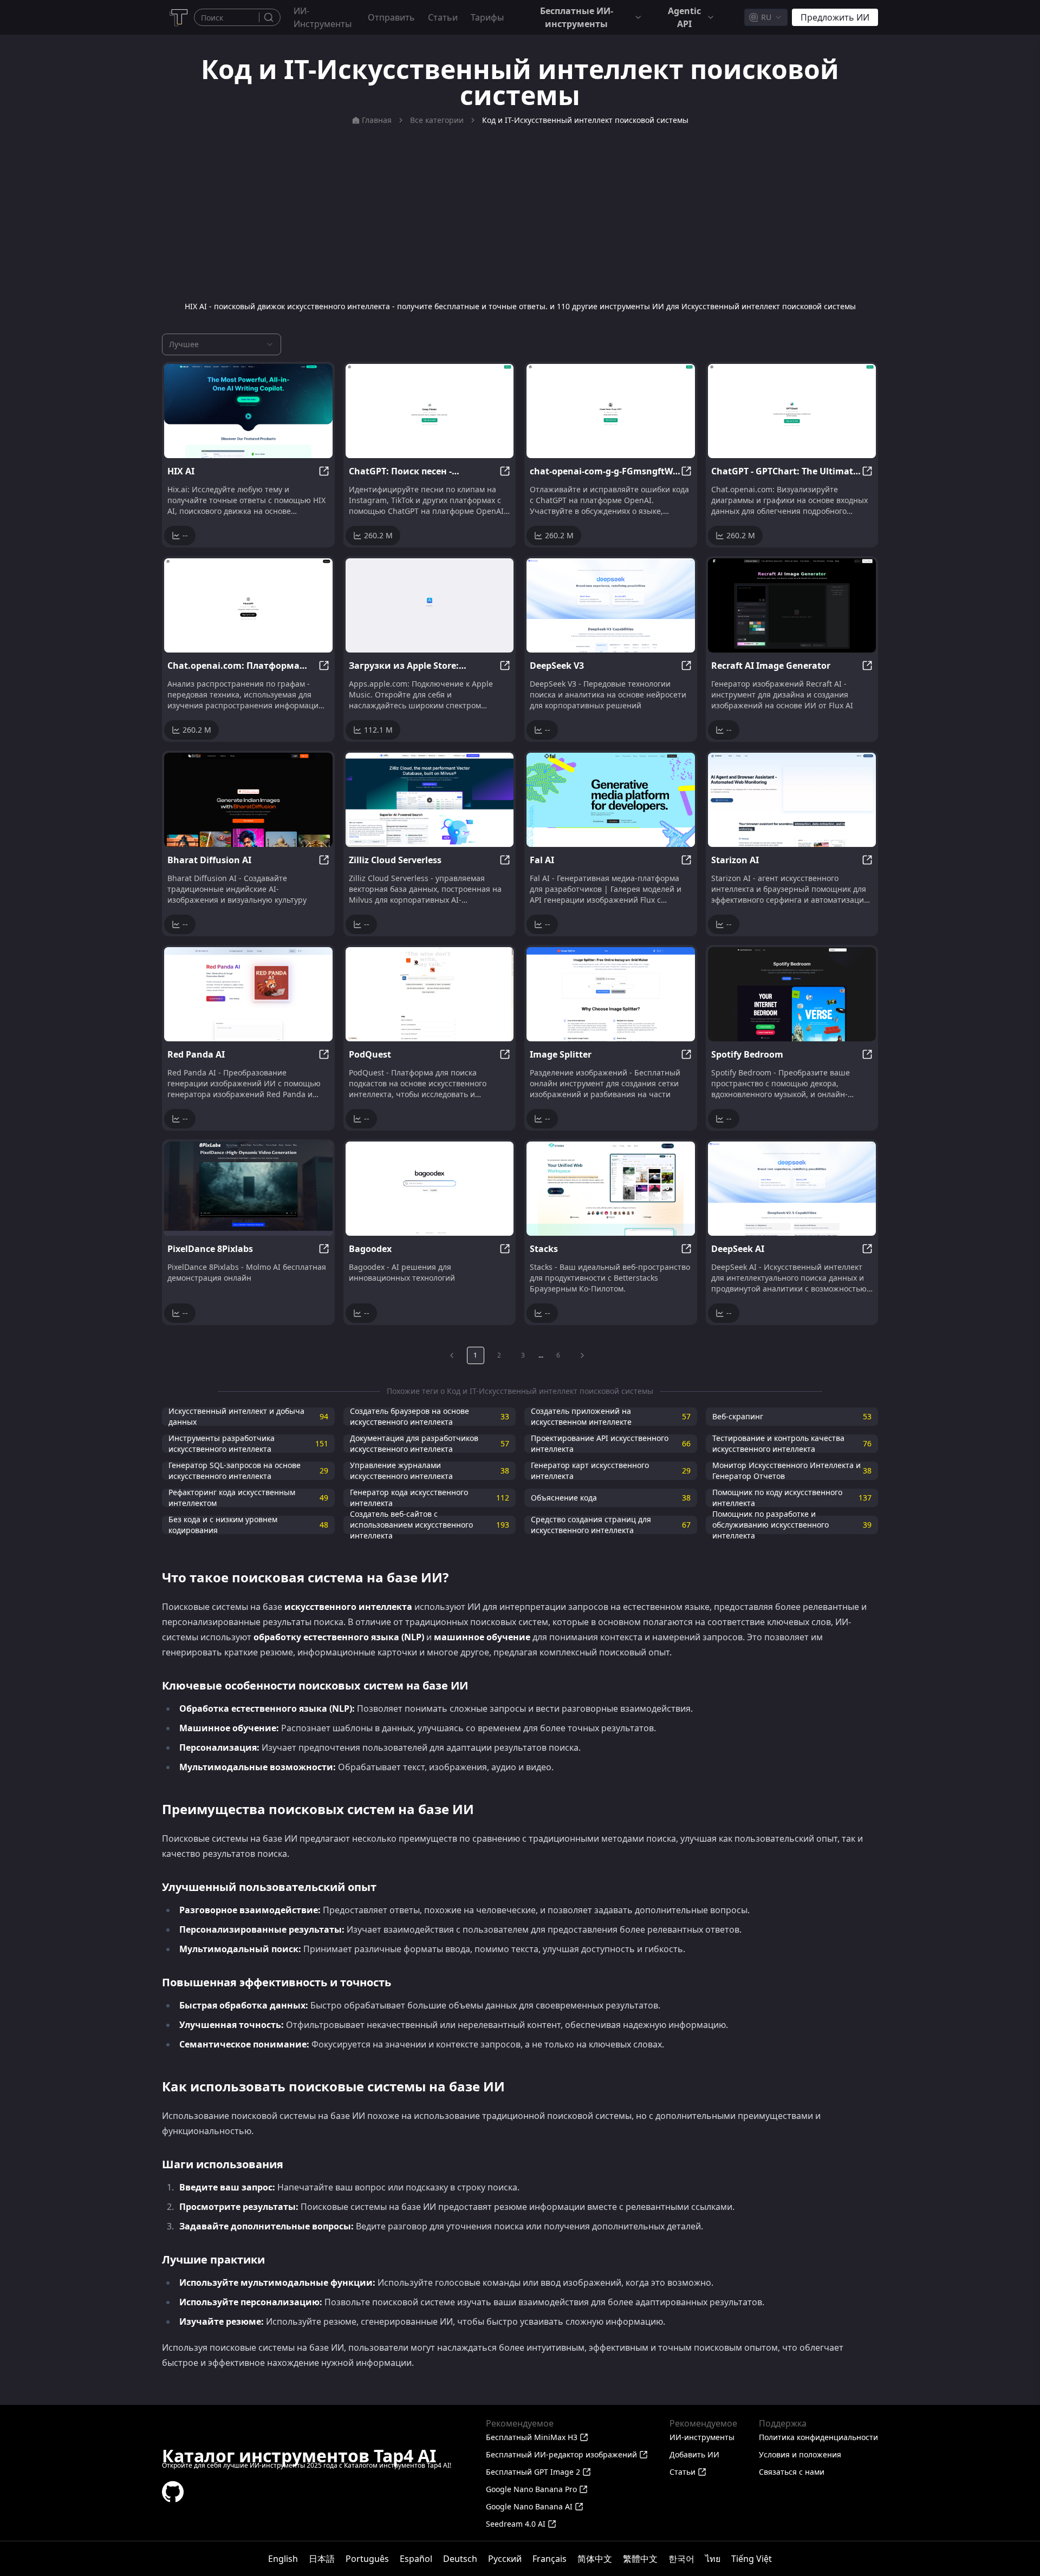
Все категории (437, 120)
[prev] (452, 1355)
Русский (505, 2559)
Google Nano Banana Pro (531, 2489)
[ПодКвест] (430, 994)
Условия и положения (800, 2454)
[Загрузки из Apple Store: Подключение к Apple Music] (430, 605)
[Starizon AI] (792, 800)
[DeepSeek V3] (611, 605)
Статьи (443, 17)
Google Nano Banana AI (529, 2506)
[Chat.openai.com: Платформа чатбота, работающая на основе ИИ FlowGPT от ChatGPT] (248, 605)
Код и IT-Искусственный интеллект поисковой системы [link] (585, 120)
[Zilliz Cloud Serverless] (430, 800)
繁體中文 (640, 2559)
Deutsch (460, 2559)
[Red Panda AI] (248, 994)
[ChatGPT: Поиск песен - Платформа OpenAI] (430, 411)
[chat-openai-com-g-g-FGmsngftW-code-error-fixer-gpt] (611, 411)
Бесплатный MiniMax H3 (532, 2437)
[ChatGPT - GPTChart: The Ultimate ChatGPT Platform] (792, 411)
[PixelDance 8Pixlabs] (248, 1189)
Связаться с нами (792, 2472)
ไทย (713, 2559)
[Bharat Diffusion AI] (248, 800)
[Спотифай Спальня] (792, 994)
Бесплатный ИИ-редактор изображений (561, 2454)
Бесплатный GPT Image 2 (533, 2472)
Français (550, 2559)
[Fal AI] (611, 800)
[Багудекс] (430, 1189)
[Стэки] (611, 1189)
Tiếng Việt (752, 2559)
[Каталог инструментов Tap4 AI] (178, 17)
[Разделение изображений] (611, 994)
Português (367, 2559)
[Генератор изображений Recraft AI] (792, 605)
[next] (582, 1355)
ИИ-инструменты (323, 17)
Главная (377, 120)
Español (416, 2559)
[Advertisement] (520, 213)
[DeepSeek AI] (792, 1189)
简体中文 (595, 2559)
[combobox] (766, 17)
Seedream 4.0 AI (516, 2524)
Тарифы (487, 17)
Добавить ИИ (694, 2454)
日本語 (322, 2559)
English (283, 2559)
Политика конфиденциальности (818, 2437)
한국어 (681, 2559)
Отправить (391, 17)
